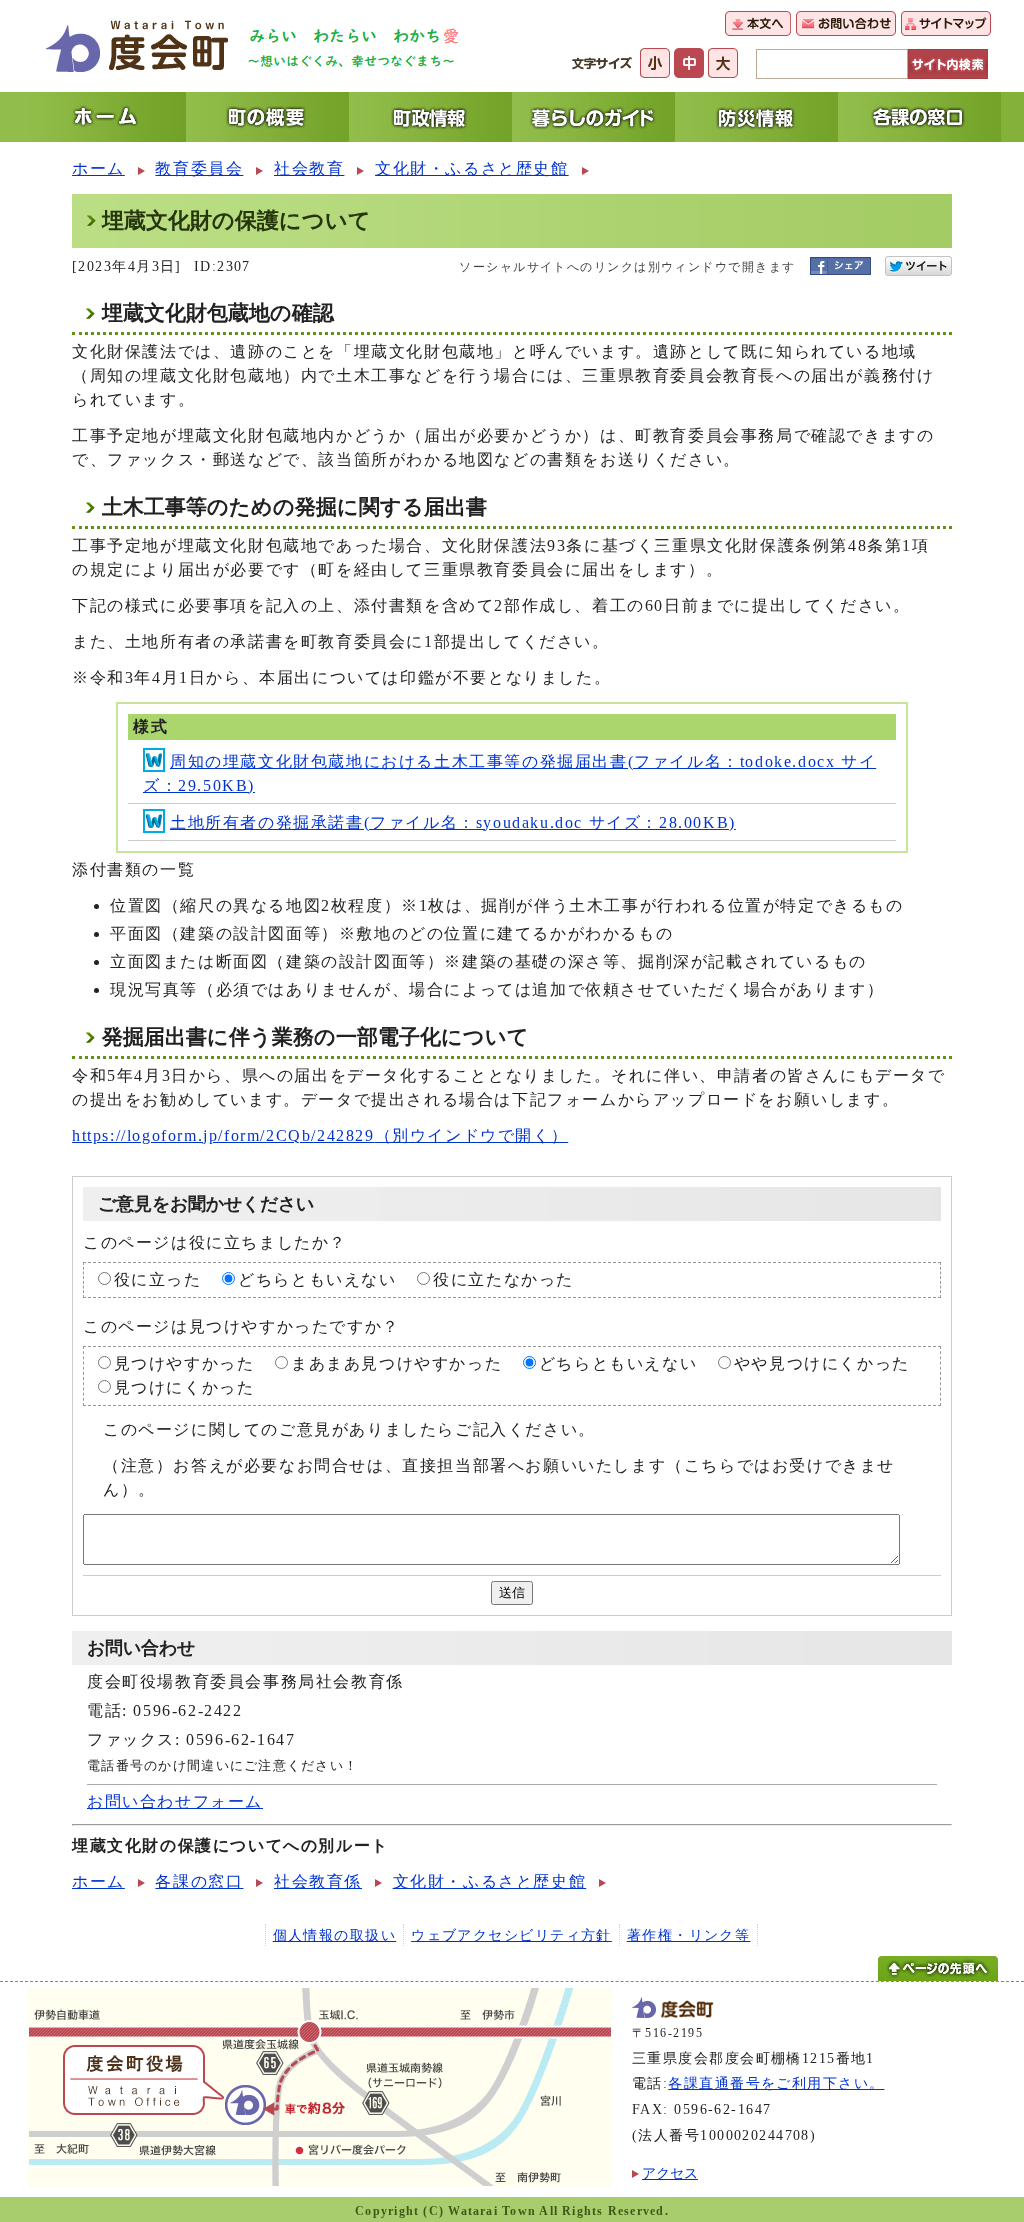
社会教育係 (318, 1881)
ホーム (98, 168)
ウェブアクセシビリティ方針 (511, 1935)
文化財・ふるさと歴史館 (472, 168)
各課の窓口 (199, 1881)
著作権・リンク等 (689, 1935)
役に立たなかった (503, 1279)
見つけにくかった (184, 1387)
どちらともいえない (317, 1279)
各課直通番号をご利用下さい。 (776, 2083)
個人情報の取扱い (335, 1935)
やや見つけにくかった (822, 1363)
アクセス (670, 2173)
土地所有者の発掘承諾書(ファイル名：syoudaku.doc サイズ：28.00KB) (453, 822)
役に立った (158, 1279)
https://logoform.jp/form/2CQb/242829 (320, 1135)
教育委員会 (199, 168)
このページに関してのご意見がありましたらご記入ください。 (349, 1429)
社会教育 (309, 168)
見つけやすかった (184, 1363)
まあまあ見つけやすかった (396, 1363)
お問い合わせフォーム (175, 1801)
